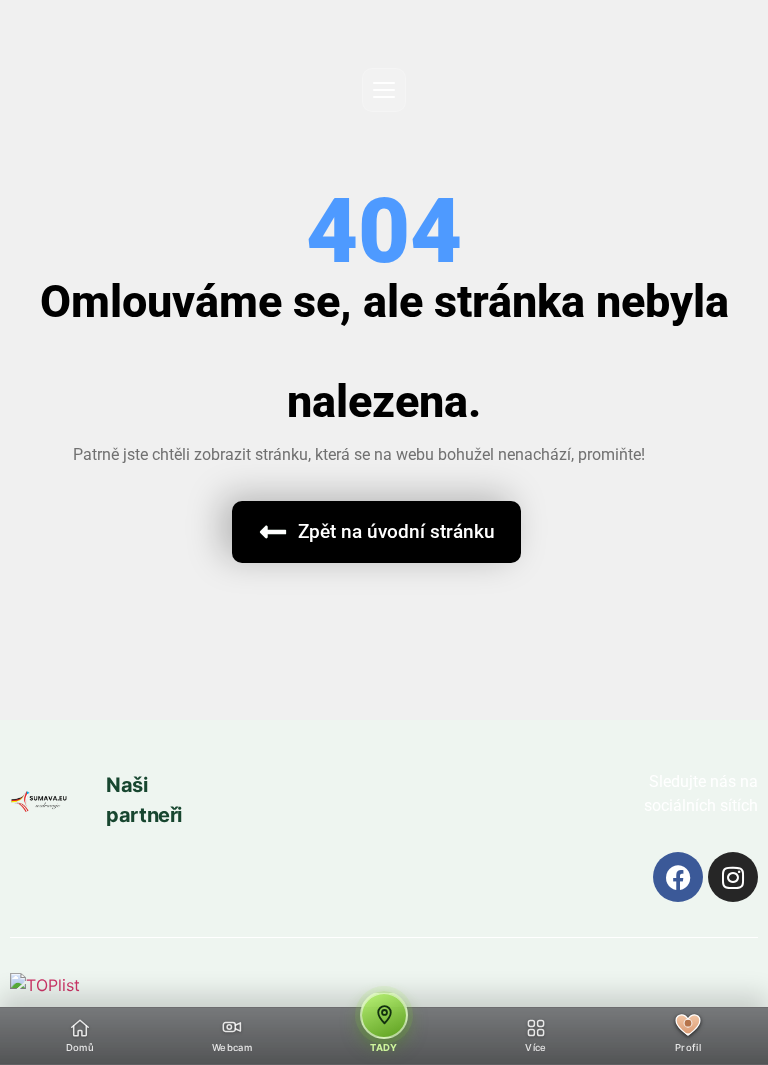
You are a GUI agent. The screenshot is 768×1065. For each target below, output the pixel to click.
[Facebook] (678, 877)
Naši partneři (144, 800)
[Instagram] (733, 877)
